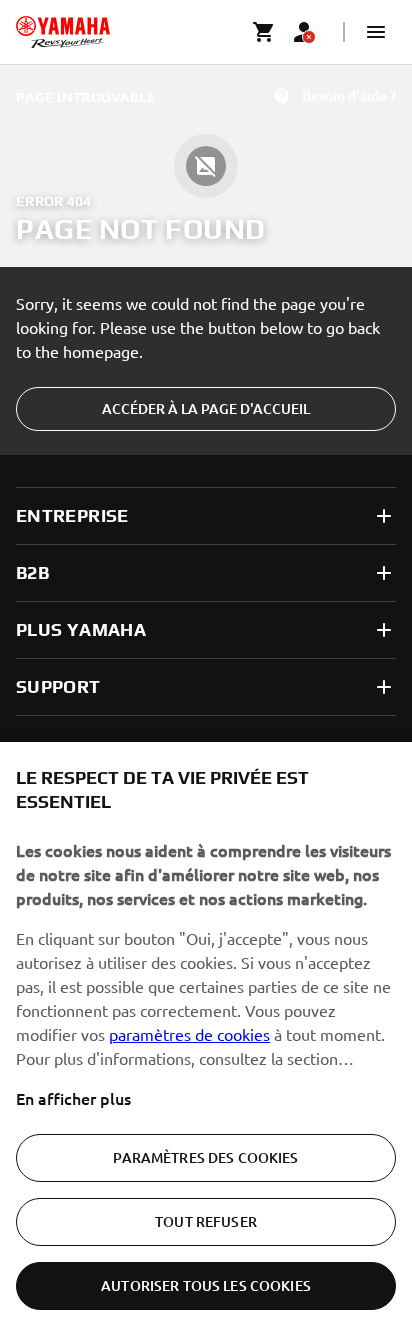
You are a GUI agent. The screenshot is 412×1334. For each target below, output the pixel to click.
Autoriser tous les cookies (206, 1285)
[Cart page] (264, 32)
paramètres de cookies (189, 1034)
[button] (376, 32)
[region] (206, 1038)
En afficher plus (73, 1098)
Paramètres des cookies (205, 1157)
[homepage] (63, 32)
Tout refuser (206, 1221)
